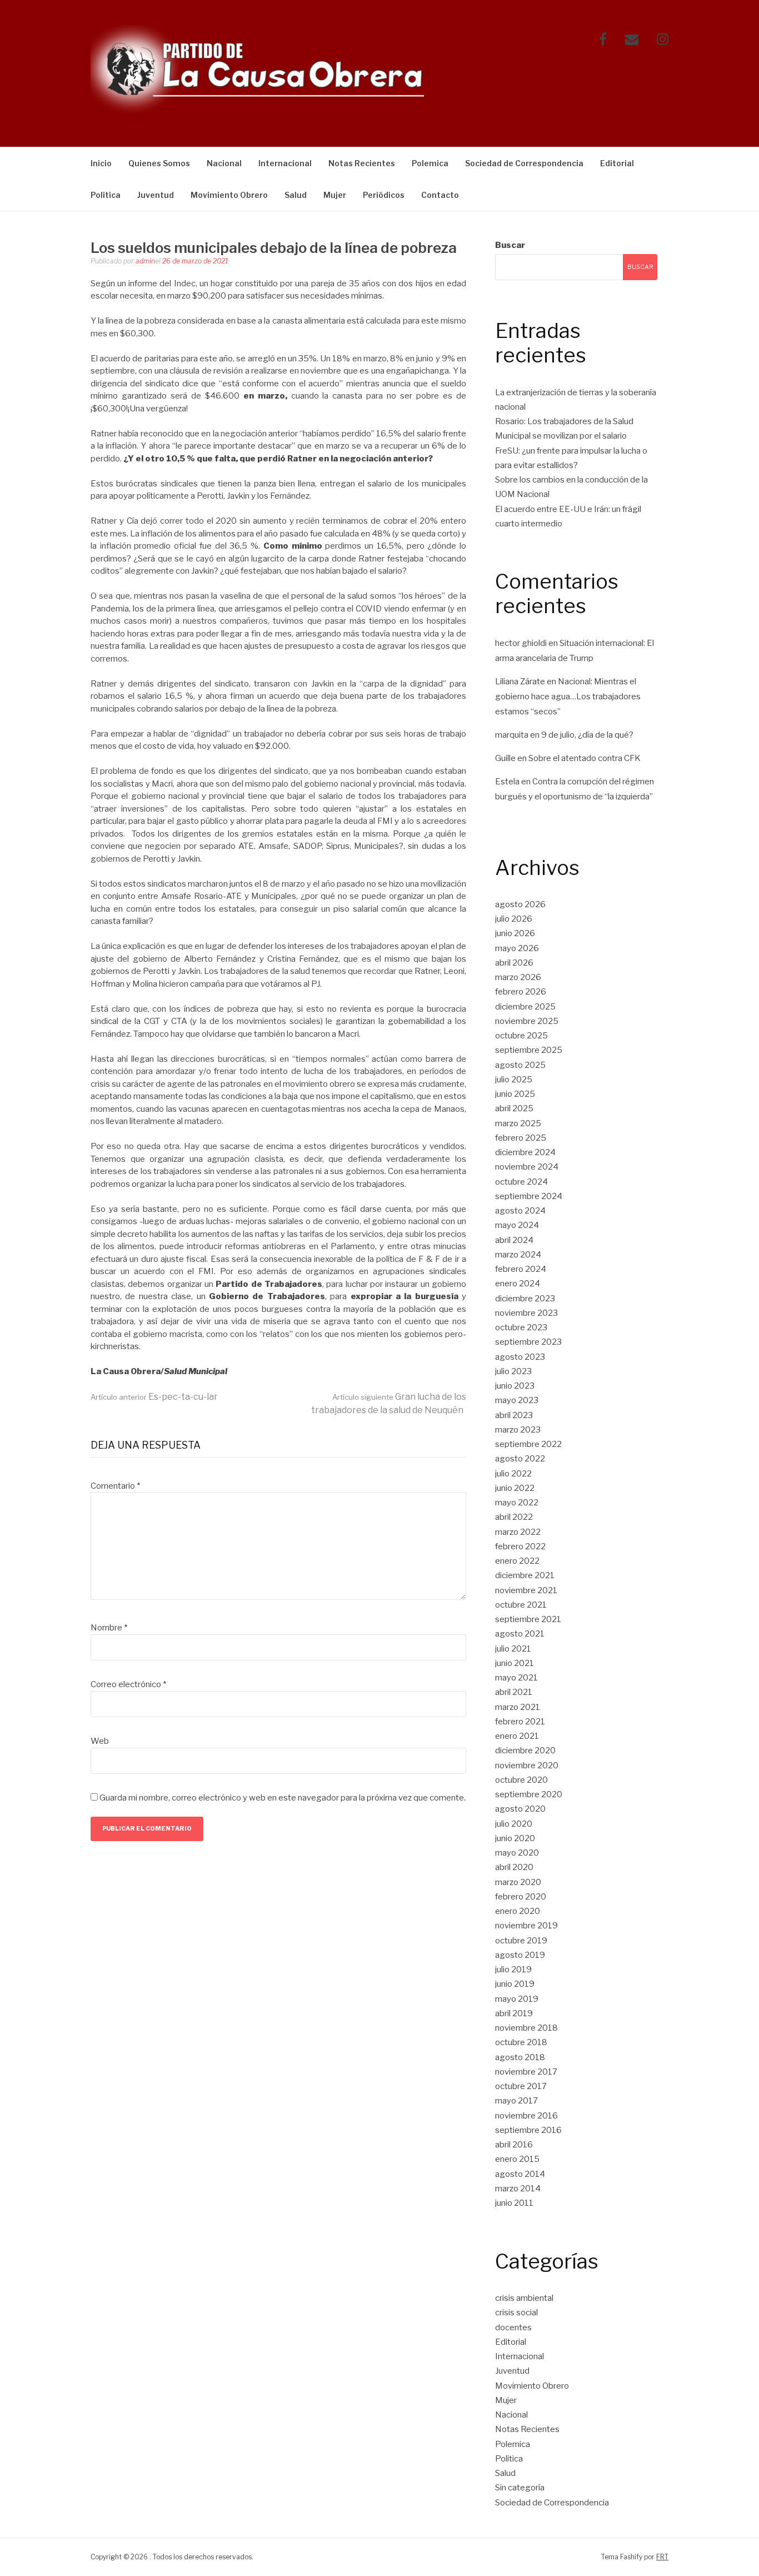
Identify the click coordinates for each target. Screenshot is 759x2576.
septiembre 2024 (529, 1196)
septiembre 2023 (528, 1342)
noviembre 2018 (526, 2028)
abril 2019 (514, 2013)
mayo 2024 (517, 1225)
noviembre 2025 (527, 1021)
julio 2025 (514, 1080)
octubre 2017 (521, 2086)
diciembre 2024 (525, 1152)
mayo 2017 (516, 2101)
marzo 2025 (518, 1123)
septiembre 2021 (528, 1619)
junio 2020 (515, 1838)
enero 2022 (517, 1561)
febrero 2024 (521, 1269)
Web (100, 1741)
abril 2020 (514, 1867)
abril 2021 (514, 1692)
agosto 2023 (520, 1357)
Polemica (430, 163)
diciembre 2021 (525, 1575)
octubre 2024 (521, 1182)
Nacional (224, 163)
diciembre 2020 (525, 1751)
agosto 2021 (520, 1634)
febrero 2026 (521, 992)
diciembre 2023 (525, 1299)
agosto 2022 (520, 1459)
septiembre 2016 (528, 2130)
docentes (513, 2328)
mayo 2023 (517, 1400)
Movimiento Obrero (229, 195)
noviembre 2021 (526, 1590)
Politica (106, 195)
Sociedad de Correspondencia (524, 163)
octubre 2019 (521, 1941)
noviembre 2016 (526, 2116)
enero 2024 (518, 1284)
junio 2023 (515, 1386)
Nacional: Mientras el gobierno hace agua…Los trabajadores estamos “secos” (568, 697)
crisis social (516, 2313)
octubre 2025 (521, 1036)
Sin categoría (520, 2488)
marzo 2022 (518, 1532)
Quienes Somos (159, 163)
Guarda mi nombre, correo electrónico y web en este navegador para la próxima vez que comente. (283, 1798)
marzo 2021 (518, 1707)
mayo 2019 (517, 1999)
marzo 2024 (518, 1255)
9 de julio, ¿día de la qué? (587, 735)
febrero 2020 (521, 1897)
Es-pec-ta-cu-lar (154, 1397)
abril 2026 (514, 963)
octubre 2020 (521, 1780)
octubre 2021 (521, 1605)
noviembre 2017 (526, 2072)
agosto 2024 (520, 1211)
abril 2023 (514, 1415)
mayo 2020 (517, 1853)
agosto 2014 (520, 2174)
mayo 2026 (517, 948)
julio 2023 (513, 1371)
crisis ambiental (524, 2298)
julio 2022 (513, 1474)
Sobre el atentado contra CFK (585, 758)
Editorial (617, 163)
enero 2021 (517, 1736)
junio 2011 (514, 2203)
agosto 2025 (520, 1065)
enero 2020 (518, 1911)
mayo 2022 (517, 1503)
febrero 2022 (520, 1546)
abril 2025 (514, 1108)
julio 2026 (514, 919)
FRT (662, 2557)
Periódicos (384, 195)
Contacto (440, 195)
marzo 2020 (518, 1882)
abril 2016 (514, 2145)
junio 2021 (515, 1663)
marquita (512, 735)
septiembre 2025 (529, 1050)
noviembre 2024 (527, 1167)
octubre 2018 (521, 2042)
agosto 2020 (520, 1809)
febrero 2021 (520, 1722)
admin (145, 261)
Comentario (115, 1486)
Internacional (285, 163)
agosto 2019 (520, 1955)
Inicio (101, 163)
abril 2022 (514, 1517)
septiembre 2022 (528, 1444)
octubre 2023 (521, 1327)
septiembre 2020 (529, 1794)
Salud (296, 195)
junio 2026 (515, 933)
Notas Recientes (362, 163)
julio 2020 (514, 1824)
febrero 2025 (521, 1138)
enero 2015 (517, 2159)
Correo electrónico (128, 1684)
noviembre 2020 (527, 1766)
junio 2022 (515, 1488)
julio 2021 (513, 1649)
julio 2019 (513, 1970)
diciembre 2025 (525, 1007)
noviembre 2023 (526, 1313)
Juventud (156, 195)
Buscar (510, 245)
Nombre (109, 1628)
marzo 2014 (518, 2189)
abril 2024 (514, 1240)
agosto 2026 (520, 904)
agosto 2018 (520, 2057)
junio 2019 (515, 1984)
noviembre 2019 (526, 1926)
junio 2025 (515, 1094)
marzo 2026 (518, 977)
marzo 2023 (518, 1430)
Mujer (335, 195)
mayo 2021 (516, 1678)
